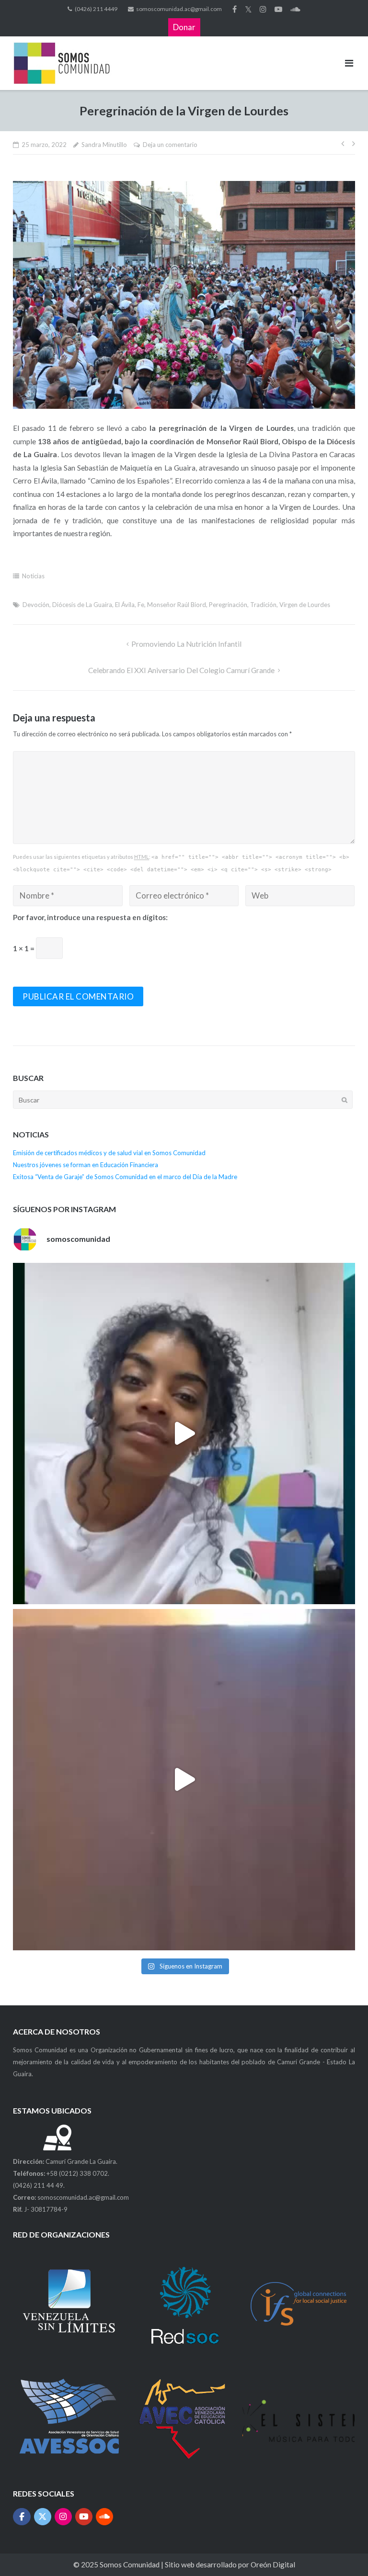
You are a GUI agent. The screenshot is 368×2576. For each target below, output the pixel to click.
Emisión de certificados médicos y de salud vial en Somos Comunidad (109, 1153)
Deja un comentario (170, 145)
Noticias (33, 576)
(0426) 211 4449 (96, 9)
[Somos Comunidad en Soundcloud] (105, 2517)
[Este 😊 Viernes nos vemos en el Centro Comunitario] (184, 1780)
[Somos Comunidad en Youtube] (84, 2517)
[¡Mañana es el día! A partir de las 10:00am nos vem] (184, 1434)
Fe (141, 605)
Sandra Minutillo (104, 145)
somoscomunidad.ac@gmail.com (179, 9)
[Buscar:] (183, 1099)
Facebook (235, 9)
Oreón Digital (273, 2565)
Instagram (263, 9)
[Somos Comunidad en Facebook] (22, 2517)
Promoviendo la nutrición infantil (186, 644)
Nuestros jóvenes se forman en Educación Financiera (86, 1165)
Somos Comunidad (130, 2565)
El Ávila (125, 605)
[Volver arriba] (343, 2552)
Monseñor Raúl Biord (177, 605)
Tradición (263, 605)
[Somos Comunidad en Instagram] (63, 2517)
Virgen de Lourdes (305, 605)
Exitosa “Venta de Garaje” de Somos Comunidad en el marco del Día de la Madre (125, 1177)
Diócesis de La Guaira (82, 605)
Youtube (278, 9)
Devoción (36, 605)
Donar (184, 27)
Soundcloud (295, 9)
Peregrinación (228, 605)
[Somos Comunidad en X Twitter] (43, 2517)
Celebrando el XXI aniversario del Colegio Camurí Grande (181, 670)
